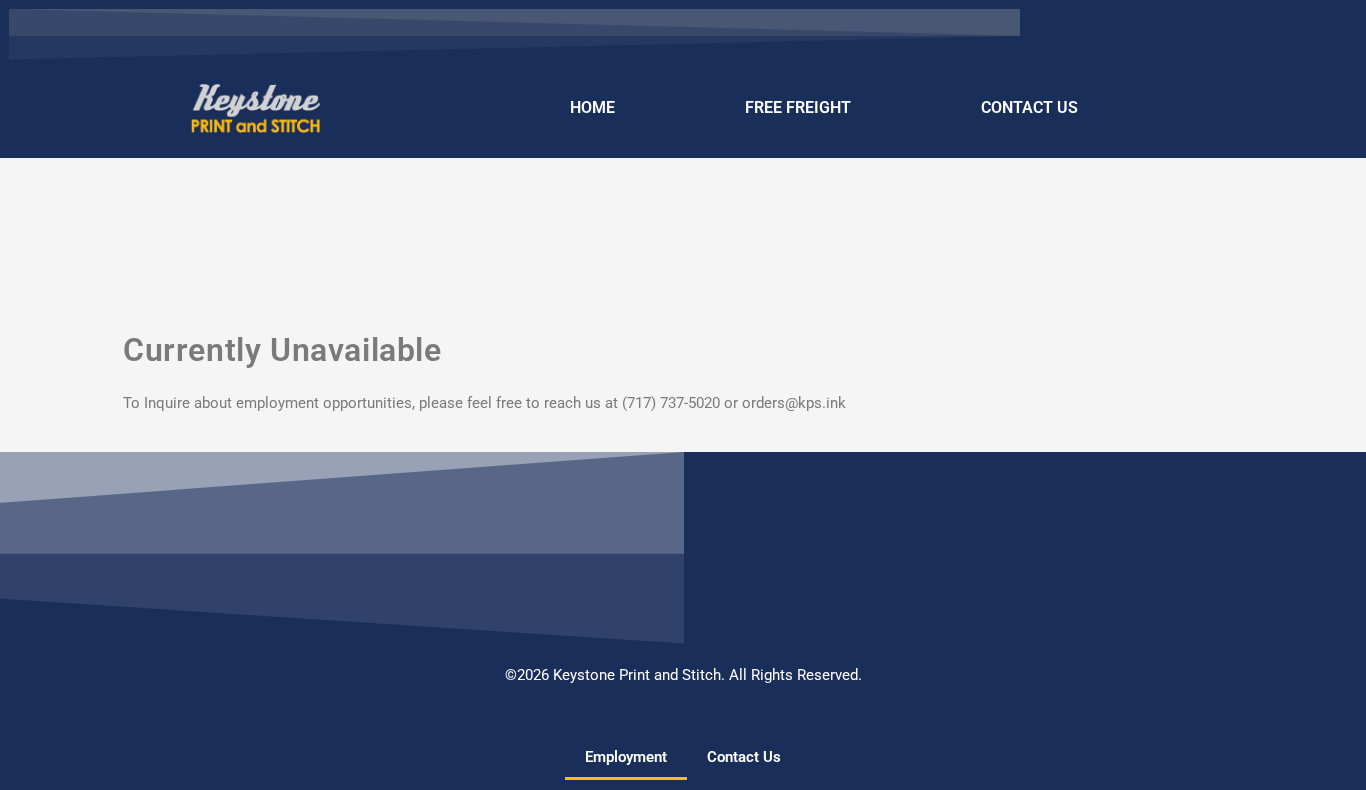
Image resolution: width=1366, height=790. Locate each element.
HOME (592, 107)
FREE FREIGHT (798, 107)
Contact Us (744, 757)
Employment (626, 757)
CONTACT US (1029, 107)
